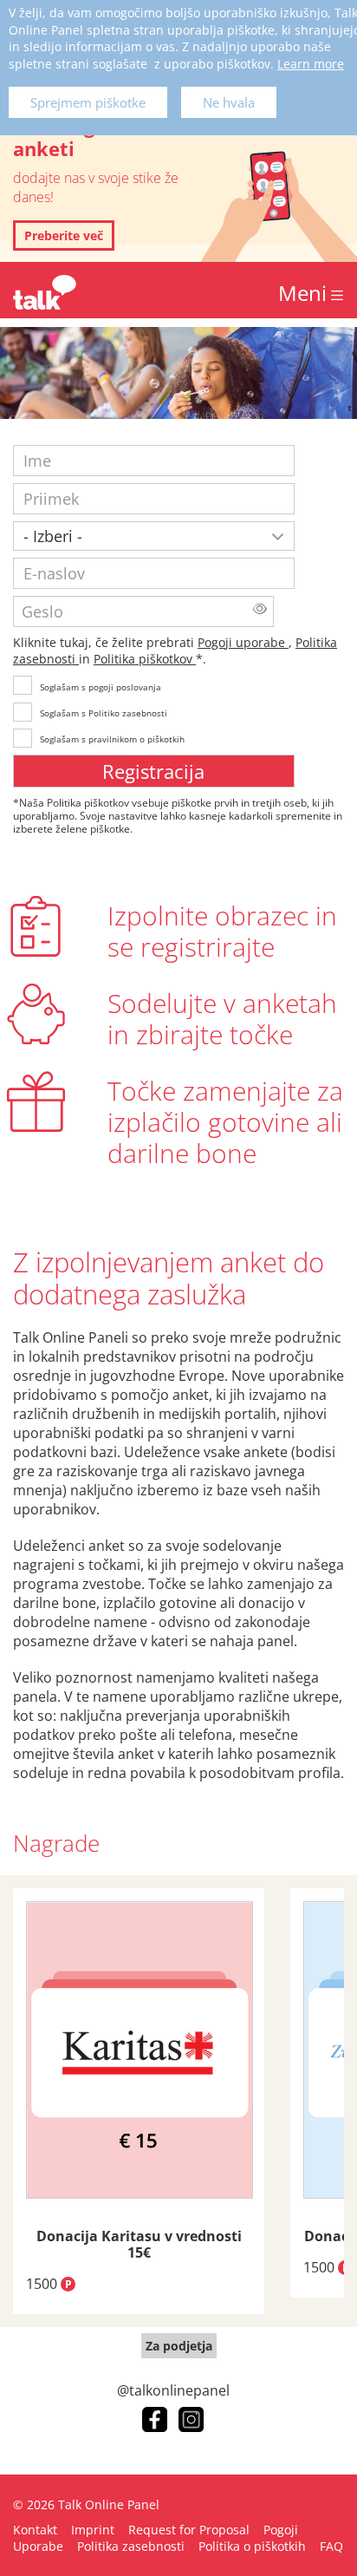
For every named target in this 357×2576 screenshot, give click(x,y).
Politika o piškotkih (252, 2546)
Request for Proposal (189, 2530)
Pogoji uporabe (243, 642)
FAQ (331, 2546)
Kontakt (35, 2530)
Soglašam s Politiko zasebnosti (104, 713)
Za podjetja (179, 2346)
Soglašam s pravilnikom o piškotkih (112, 739)
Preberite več (64, 235)
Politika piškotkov (145, 659)
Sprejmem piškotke (88, 102)
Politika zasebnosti (131, 2546)
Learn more (311, 64)
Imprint (93, 2530)
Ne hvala (229, 102)
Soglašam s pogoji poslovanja (101, 687)
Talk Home (45, 292)
